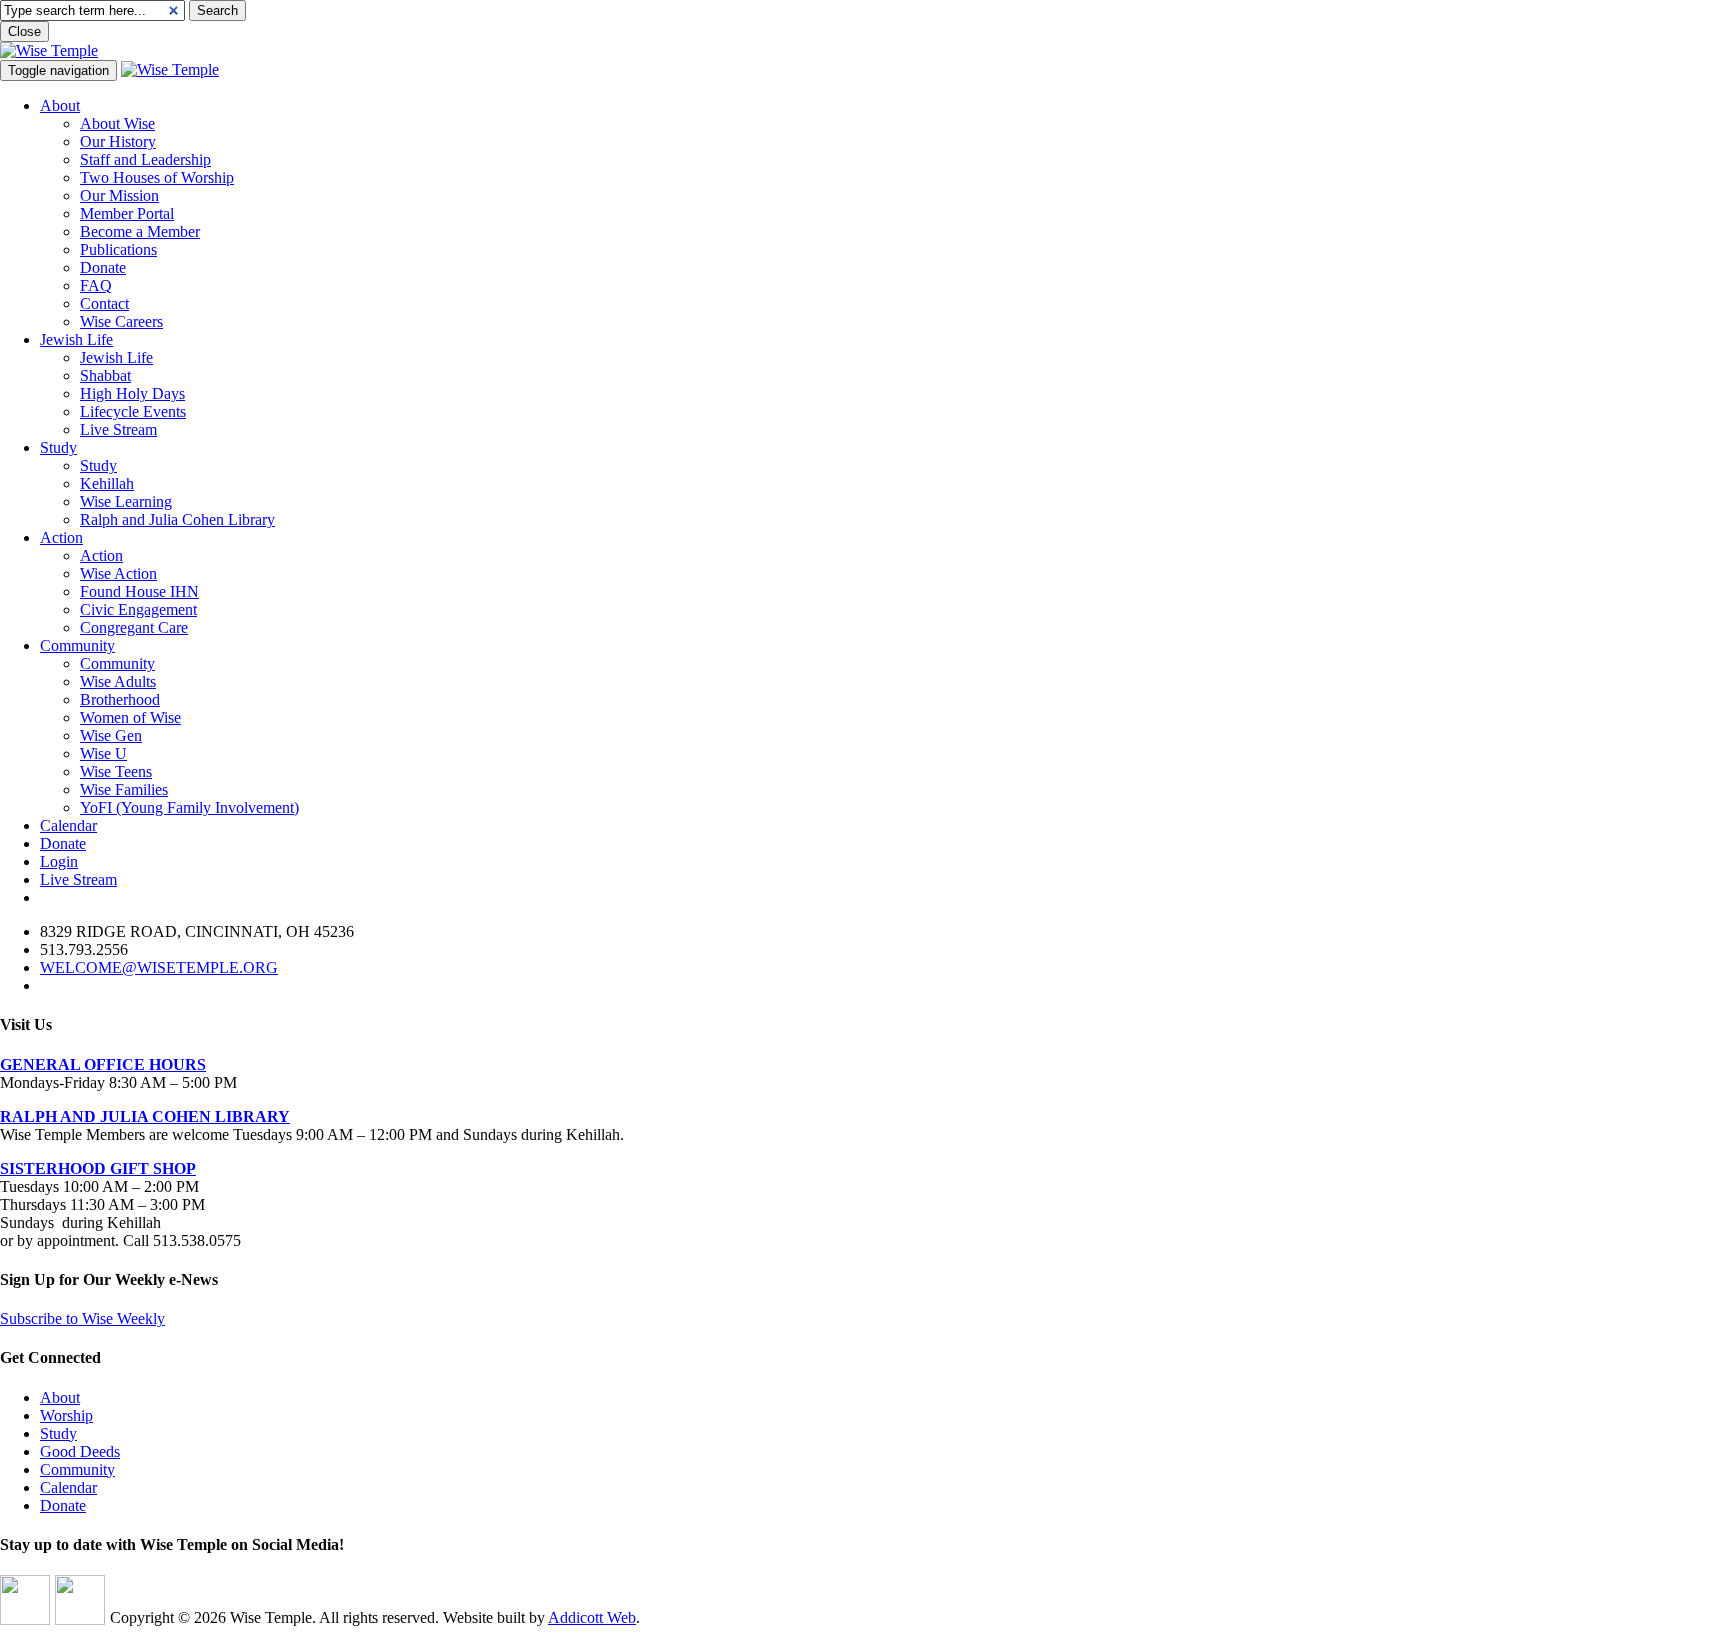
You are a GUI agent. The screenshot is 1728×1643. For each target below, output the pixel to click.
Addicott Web (592, 1617)
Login (59, 861)
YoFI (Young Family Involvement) (189, 807)
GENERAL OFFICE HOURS (103, 1064)
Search (217, 10)
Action (61, 537)
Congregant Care (134, 627)
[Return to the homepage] (49, 50)
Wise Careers (121, 321)
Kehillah (107, 483)
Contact (104, 303)
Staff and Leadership (145, 159)
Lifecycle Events (133, 411)
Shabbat (105, 375)
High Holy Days (132, 393)
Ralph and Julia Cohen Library (177, 519)
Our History (118, 141)
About (60, 105)
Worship (66, 1415)
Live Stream (118, 429)
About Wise (117, 123)
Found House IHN (139, 591)
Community (77, 645)
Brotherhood (120, 699)
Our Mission (119, 195)
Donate (103, 267)
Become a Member (140, 231)
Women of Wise (130, 717)
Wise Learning (126, 501)
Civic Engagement (138, 609)
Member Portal (127, 213)
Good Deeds (80, 1451)
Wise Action (118, 573)
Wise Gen (111, 735)
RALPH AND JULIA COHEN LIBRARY (145, 1116)
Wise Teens (116, 771)
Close (24, 31)
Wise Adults (118, 681)
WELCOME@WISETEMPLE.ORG (159, 967)
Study (58, 447)
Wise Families (124, 789)
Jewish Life (76, 339)
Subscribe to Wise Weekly (82, 1318)
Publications (118, 249)
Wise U (103, 753)
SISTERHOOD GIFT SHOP (98, 1168)
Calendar (68, 825)
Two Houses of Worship (157, 177)
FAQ (96, 285)
